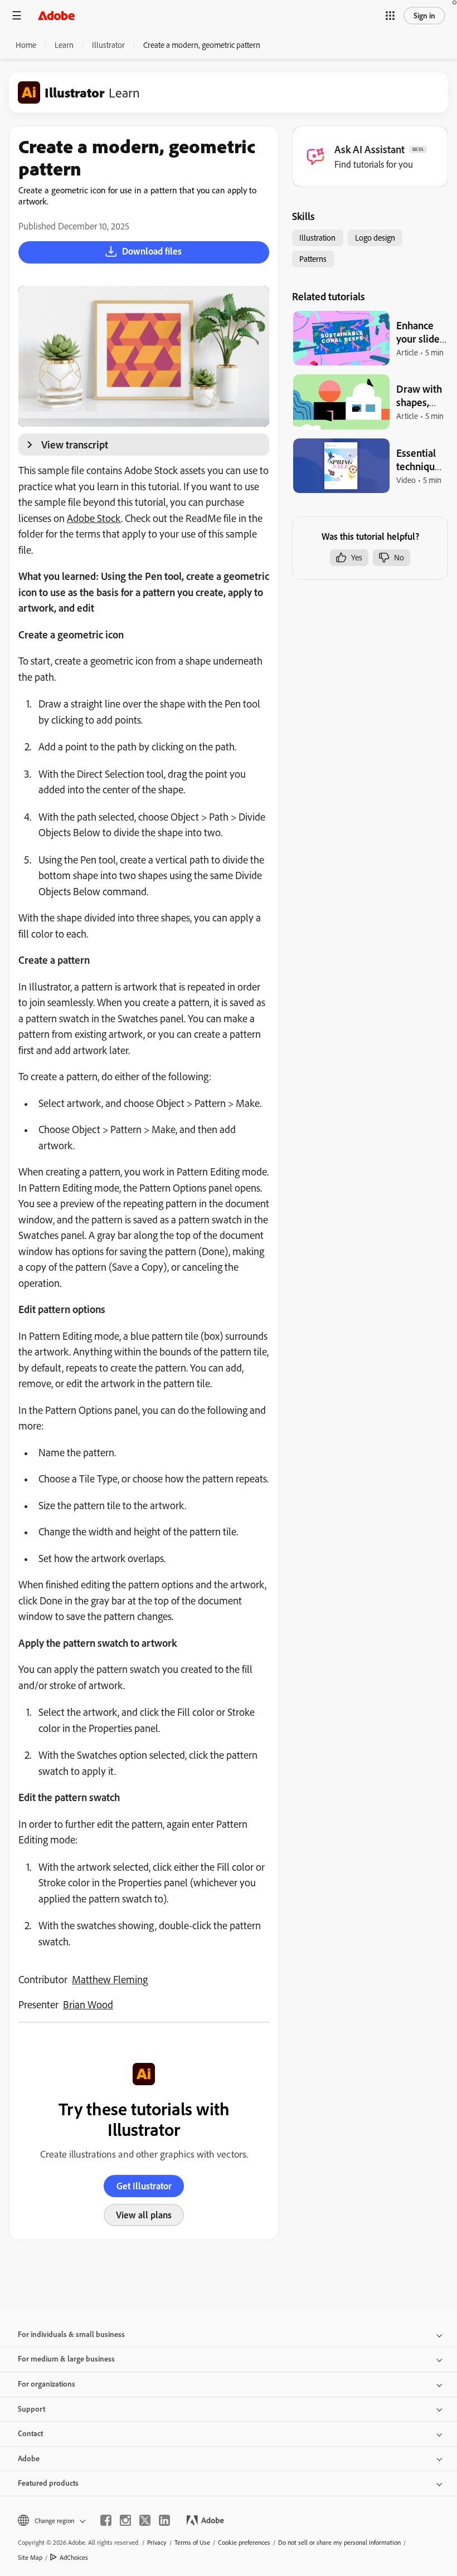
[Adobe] (56, 15)
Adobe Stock (94, 518)
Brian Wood (88, 2004)
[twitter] (145, 2520)
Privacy (157, 2542)
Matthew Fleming (110, 1979)
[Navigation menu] (17, 15)
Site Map (30, 2557)
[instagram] (125, 2520)
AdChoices (74, 2557)
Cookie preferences (244, 2542)
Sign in (424, 16)
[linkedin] (164, 2520)
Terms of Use (192, 2542)
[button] (390, 16)
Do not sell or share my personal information (339, 2542)
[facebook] (106, 2520)
